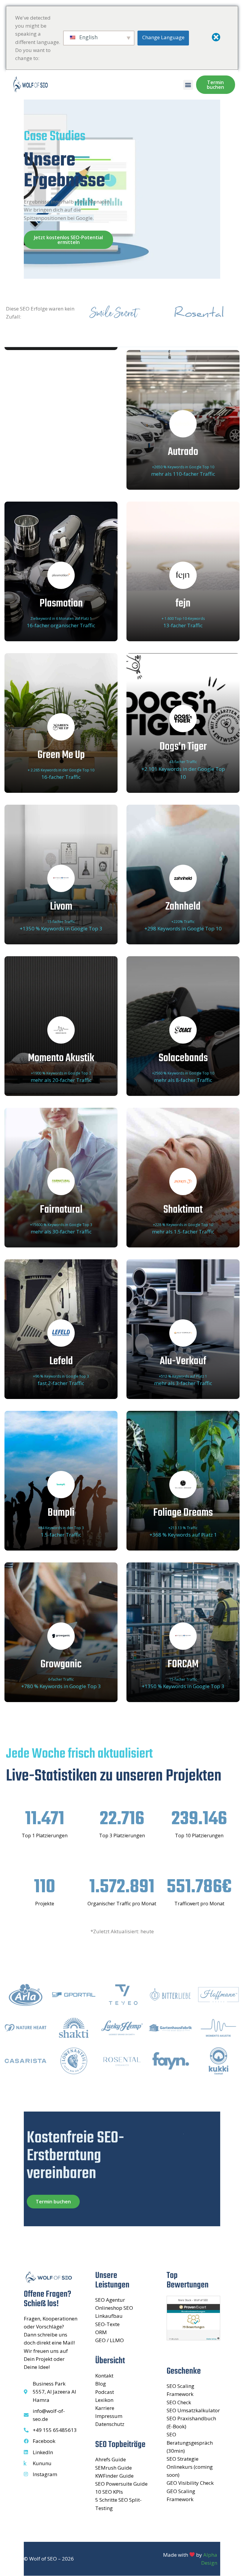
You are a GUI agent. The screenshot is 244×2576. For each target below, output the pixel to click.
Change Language (163, 37)
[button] (188, 85)
